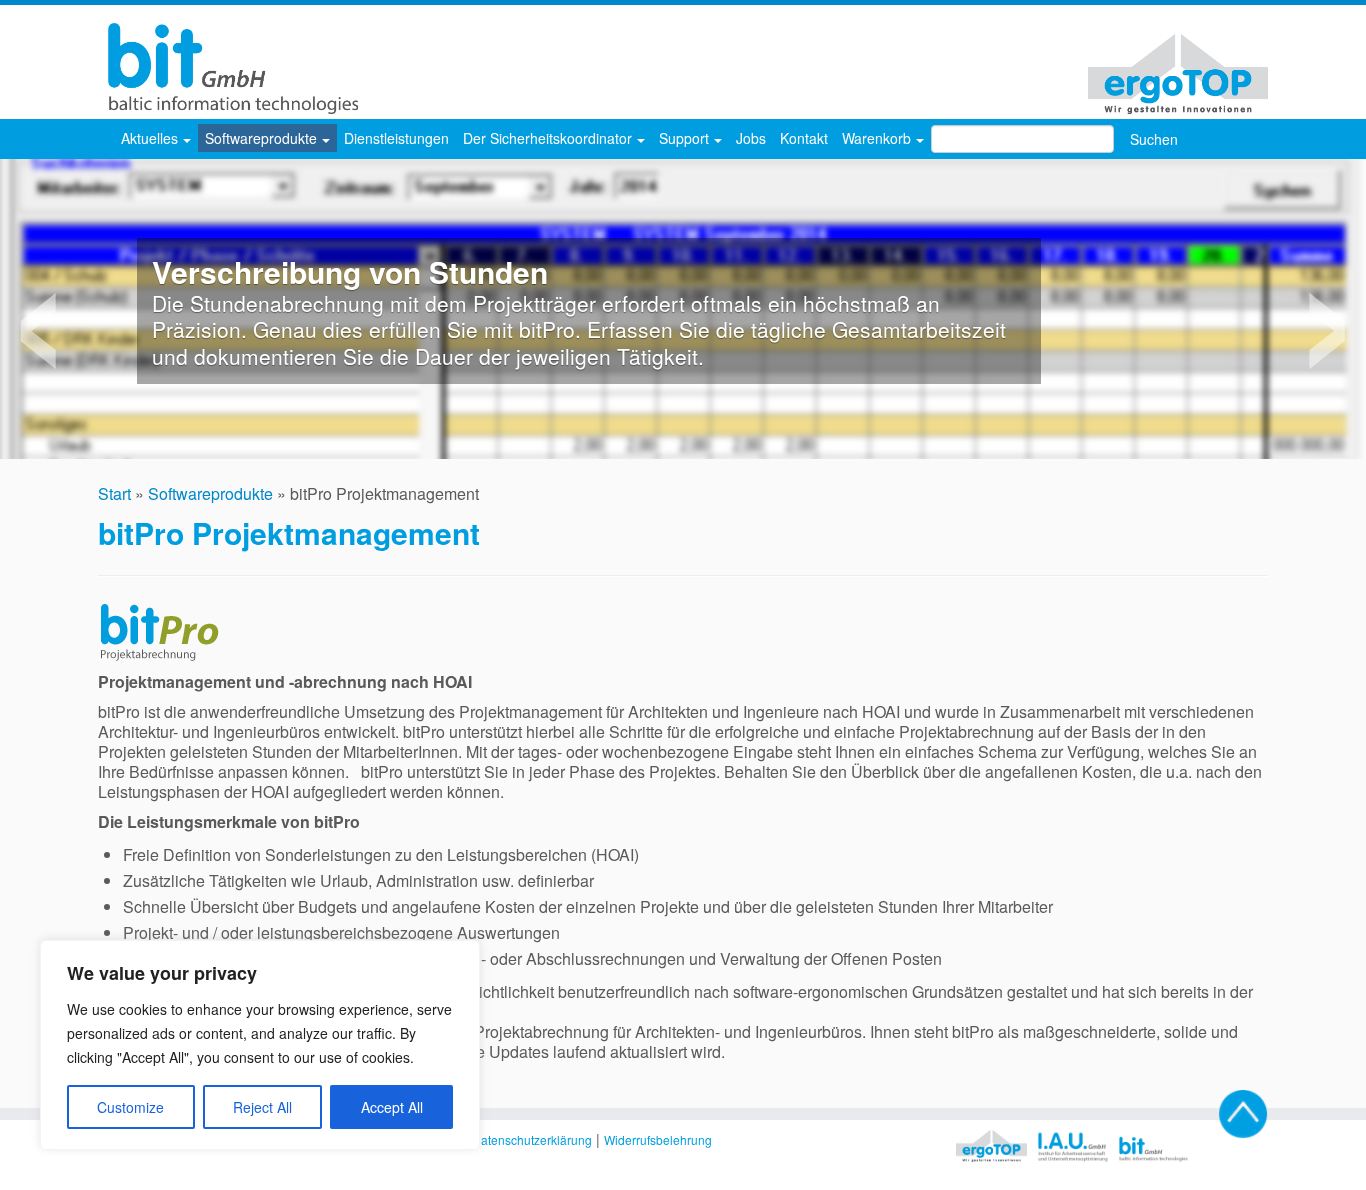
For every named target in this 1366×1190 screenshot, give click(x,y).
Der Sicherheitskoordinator (549, 138)
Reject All (262, 1107)
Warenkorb (878, 138)
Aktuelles (151, 138)
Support (686, 138)
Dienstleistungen (396, 138)
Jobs (751, 138)
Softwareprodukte (263, 138)
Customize (130, 1107)
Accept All (392, 1107)
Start (114, 493)
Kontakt (804, 138)
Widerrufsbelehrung (658, 1139)
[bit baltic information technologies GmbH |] (228, 68)
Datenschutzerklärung (532, 1139)
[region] (260, 1045)
